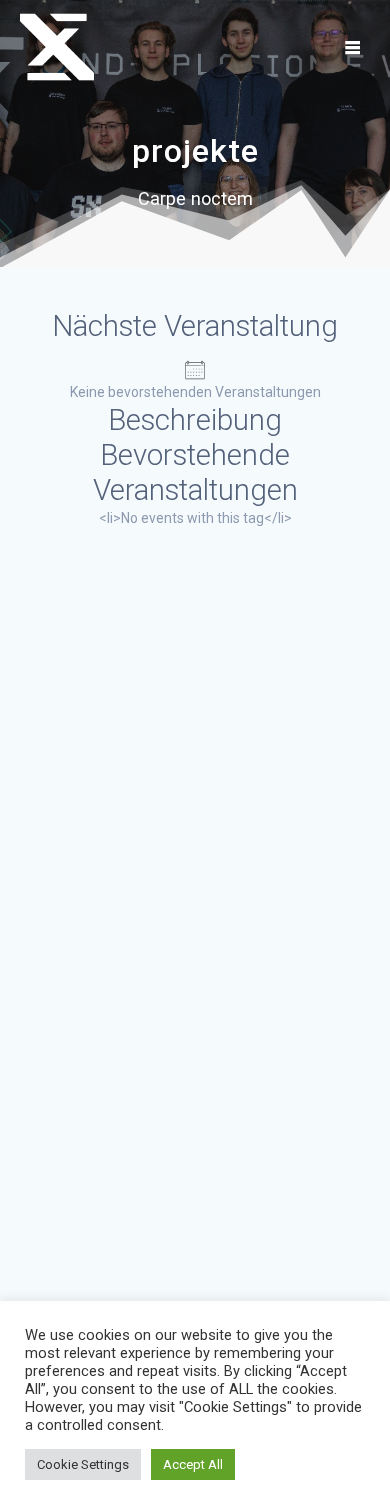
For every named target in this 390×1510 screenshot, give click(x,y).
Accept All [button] (193, 1464)
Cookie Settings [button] (83, 1464)
